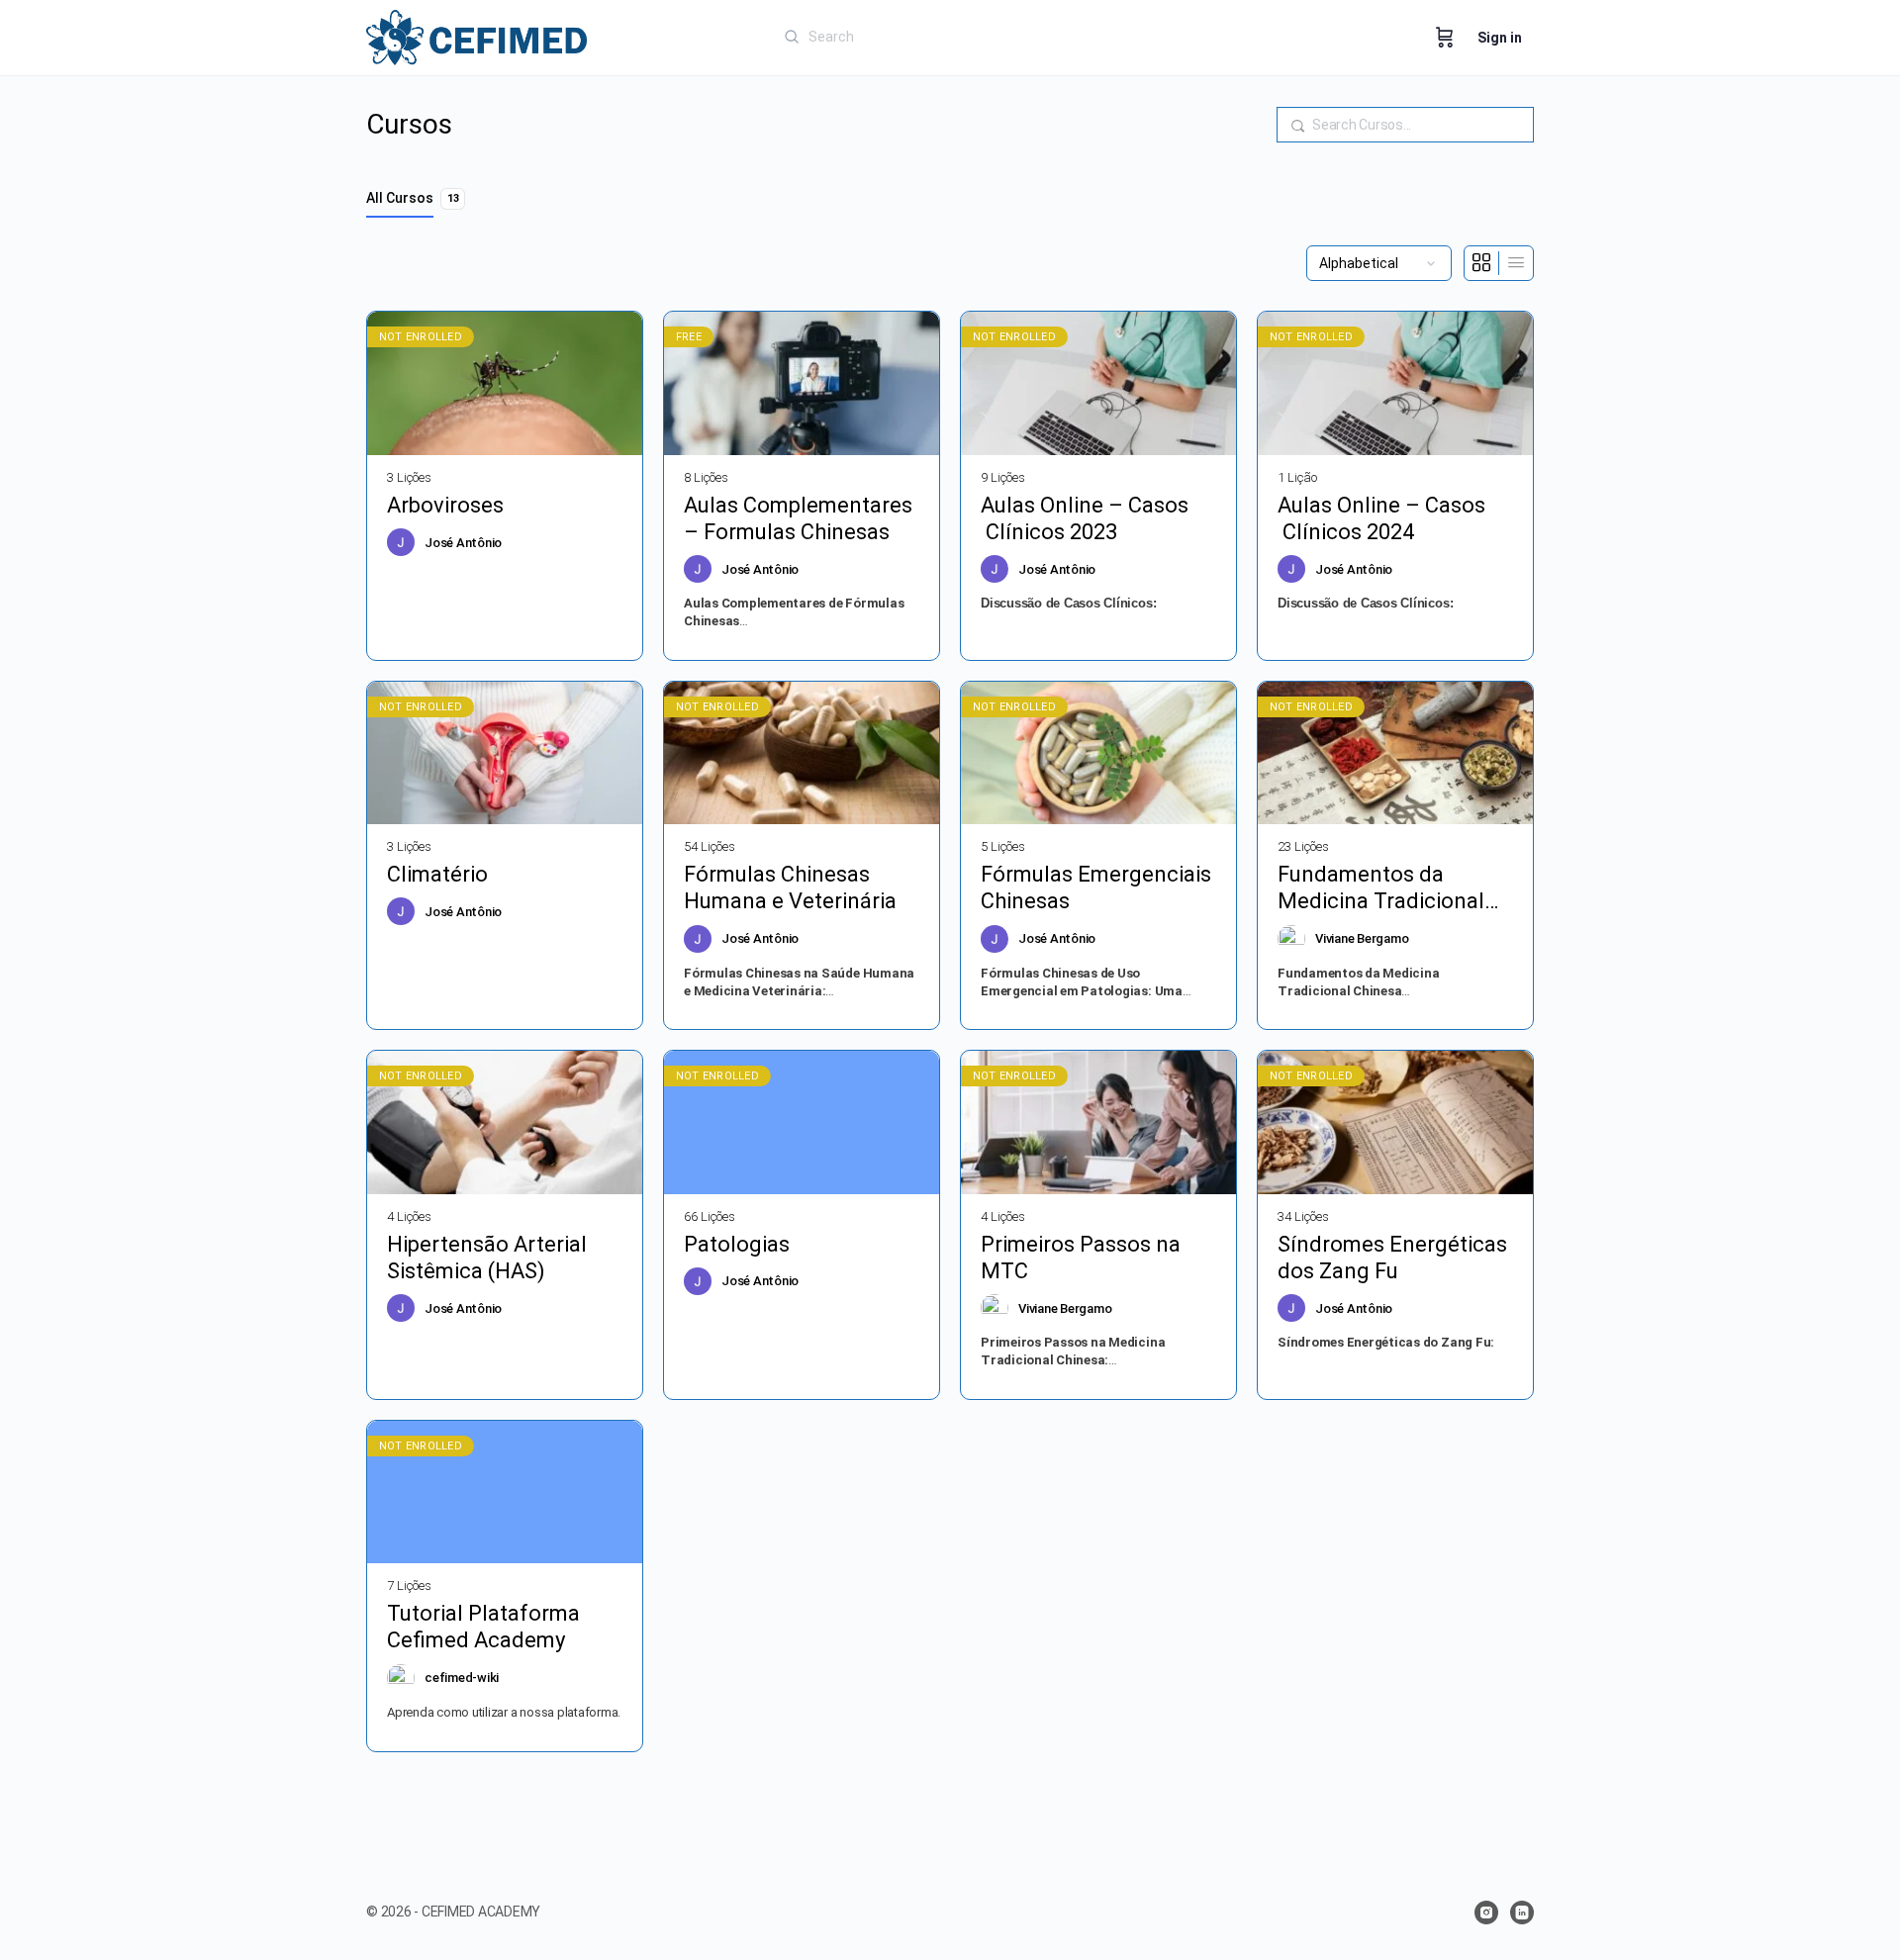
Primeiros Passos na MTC (1081, 1258)
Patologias (737, 1244)
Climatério (440, 874)
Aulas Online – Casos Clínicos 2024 (1381, 518)
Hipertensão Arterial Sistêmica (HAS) (487, 1258)
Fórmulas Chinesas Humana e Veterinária (790, 887)
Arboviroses (445, 505)
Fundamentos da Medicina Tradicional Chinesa (1381, 888)
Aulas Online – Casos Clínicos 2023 (1085, 518)
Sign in (1500, 38)
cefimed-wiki (462, 1678)
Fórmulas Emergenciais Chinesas (1096, 887)
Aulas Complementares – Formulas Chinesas (798, 518)
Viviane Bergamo (1362, 938)
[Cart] (1445, 38)
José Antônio (463, 543)
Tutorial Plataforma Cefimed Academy (483, 1627)
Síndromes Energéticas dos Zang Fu (1392, 1258)
